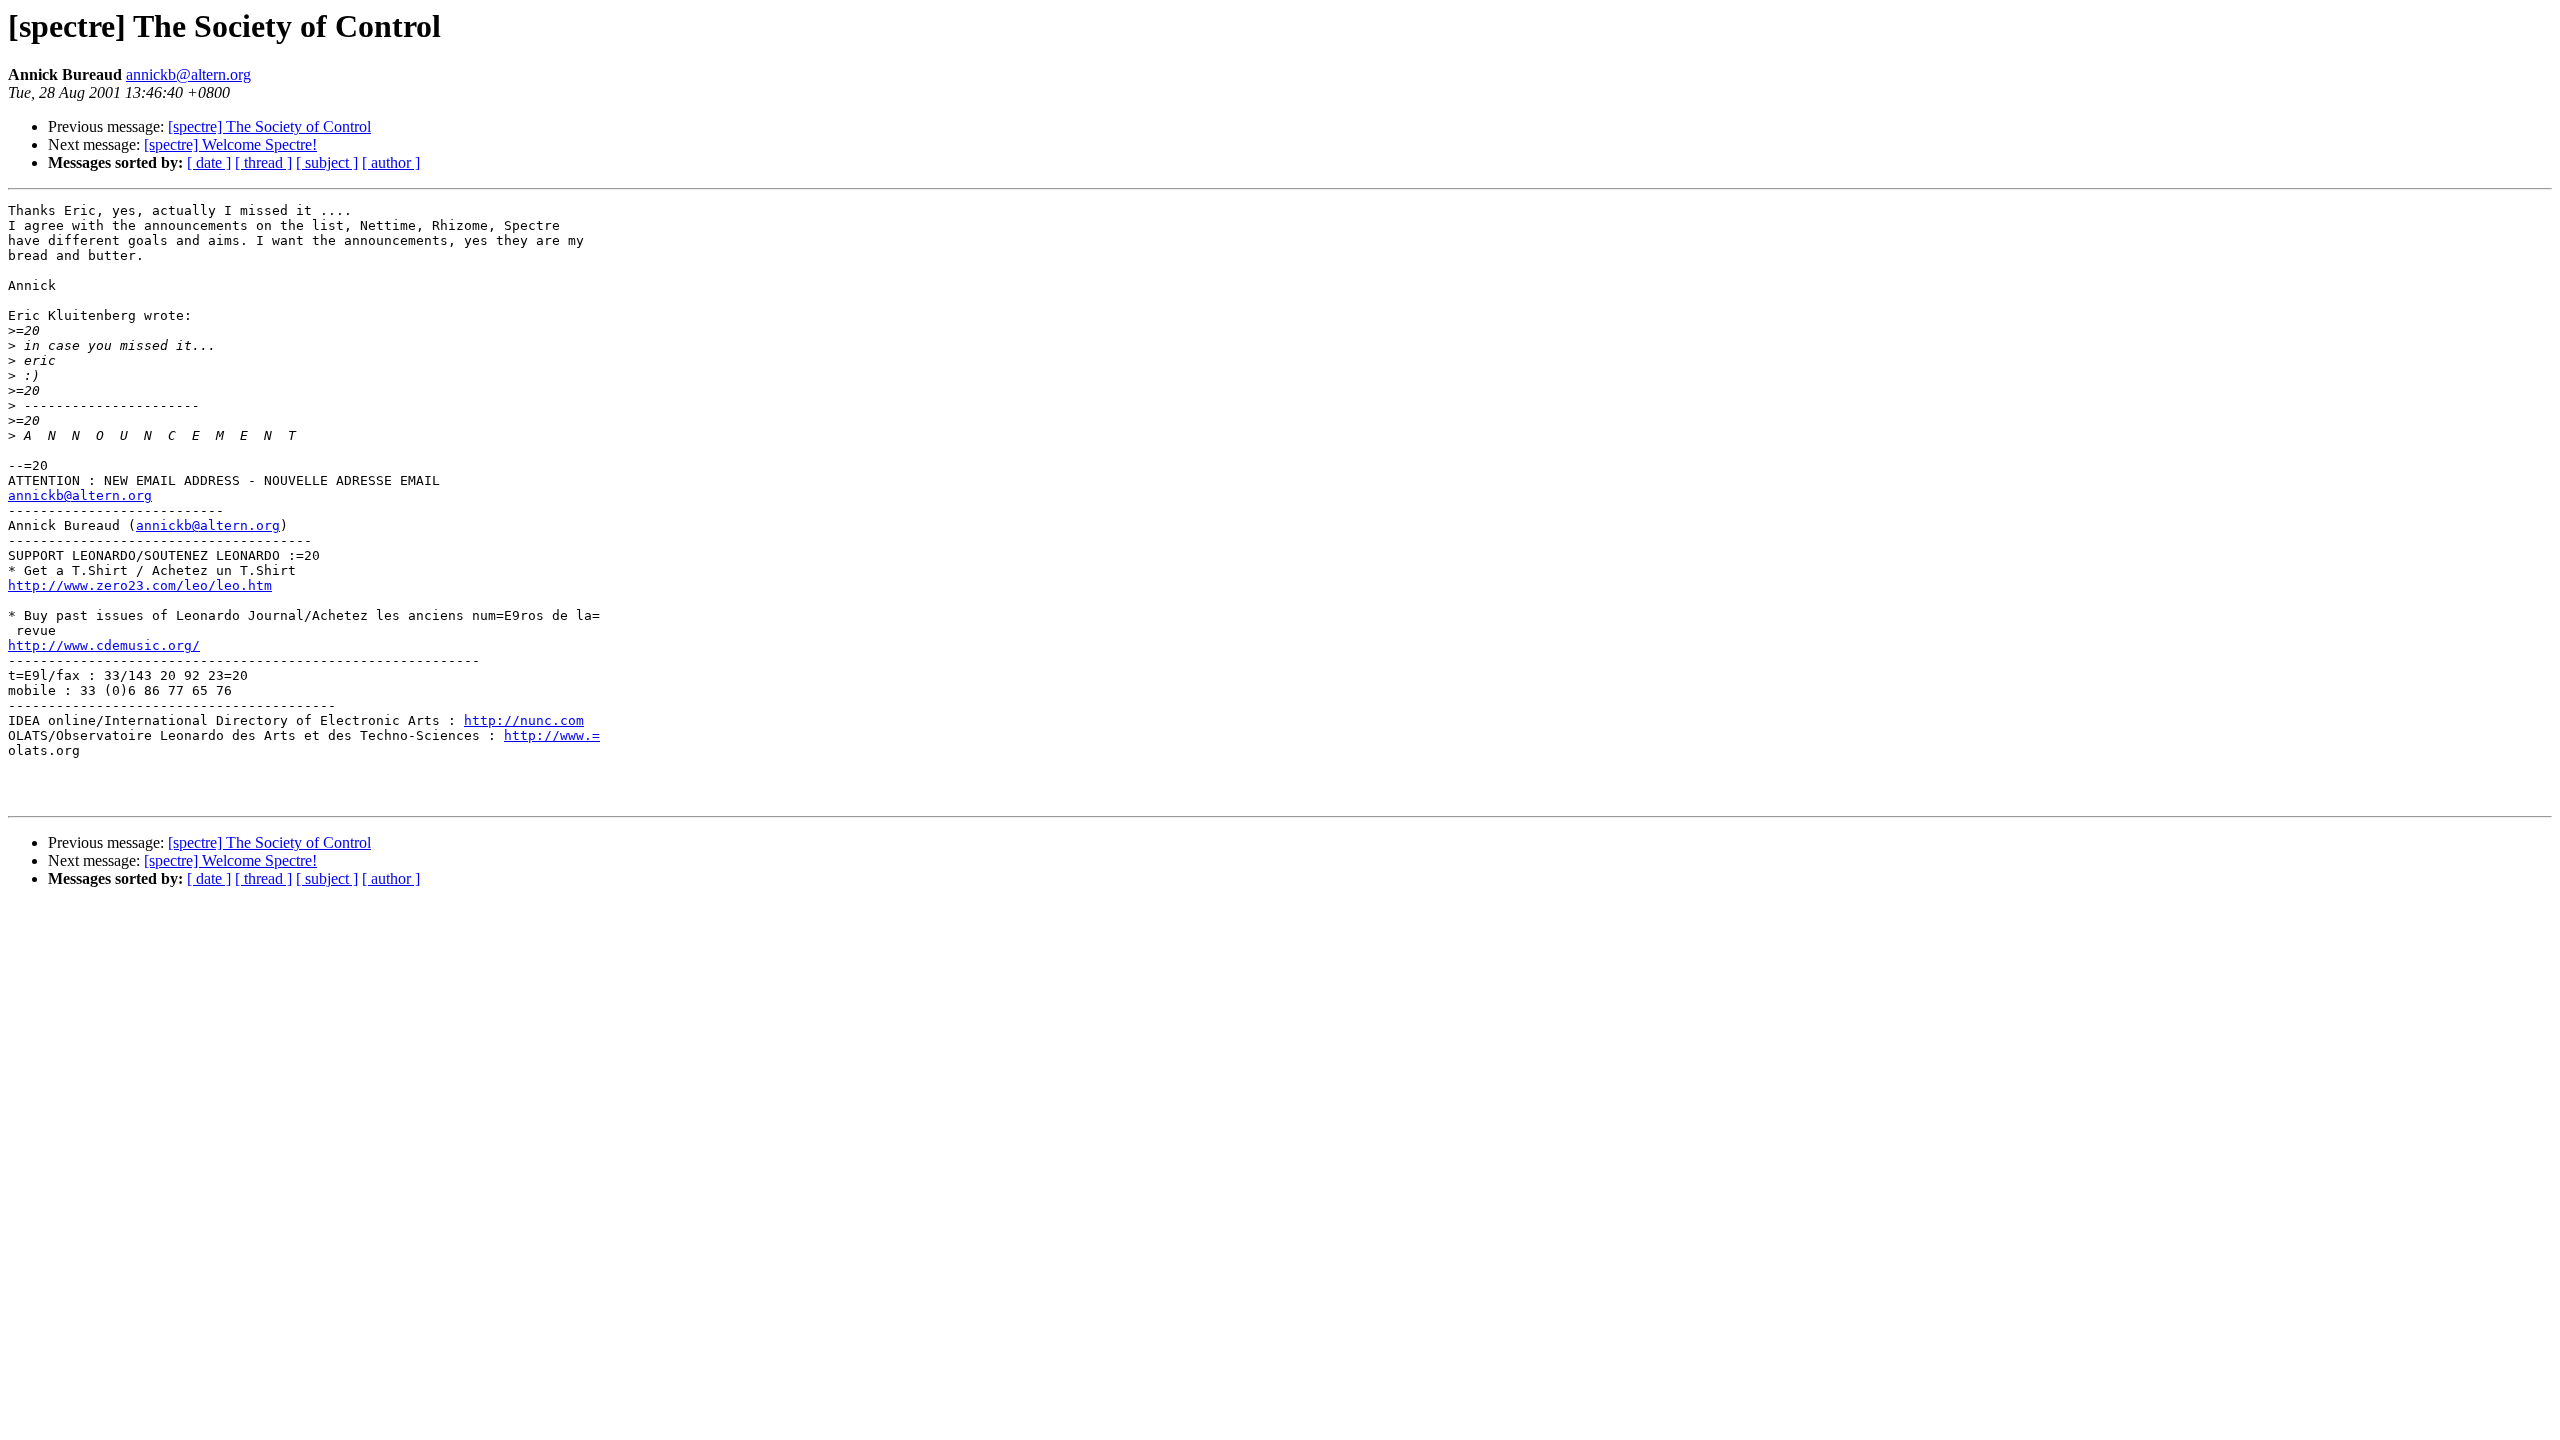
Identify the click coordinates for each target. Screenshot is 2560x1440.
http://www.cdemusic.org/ (104, 645)
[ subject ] (327, 162)
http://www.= (552, 735)
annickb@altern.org (188, 74)
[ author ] (391, 162)
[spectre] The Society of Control (269, 126)
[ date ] (209, 162)
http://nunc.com (524, 720)
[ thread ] (263, 162)
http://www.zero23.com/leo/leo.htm (140, 585)
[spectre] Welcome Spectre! (230, 144)
